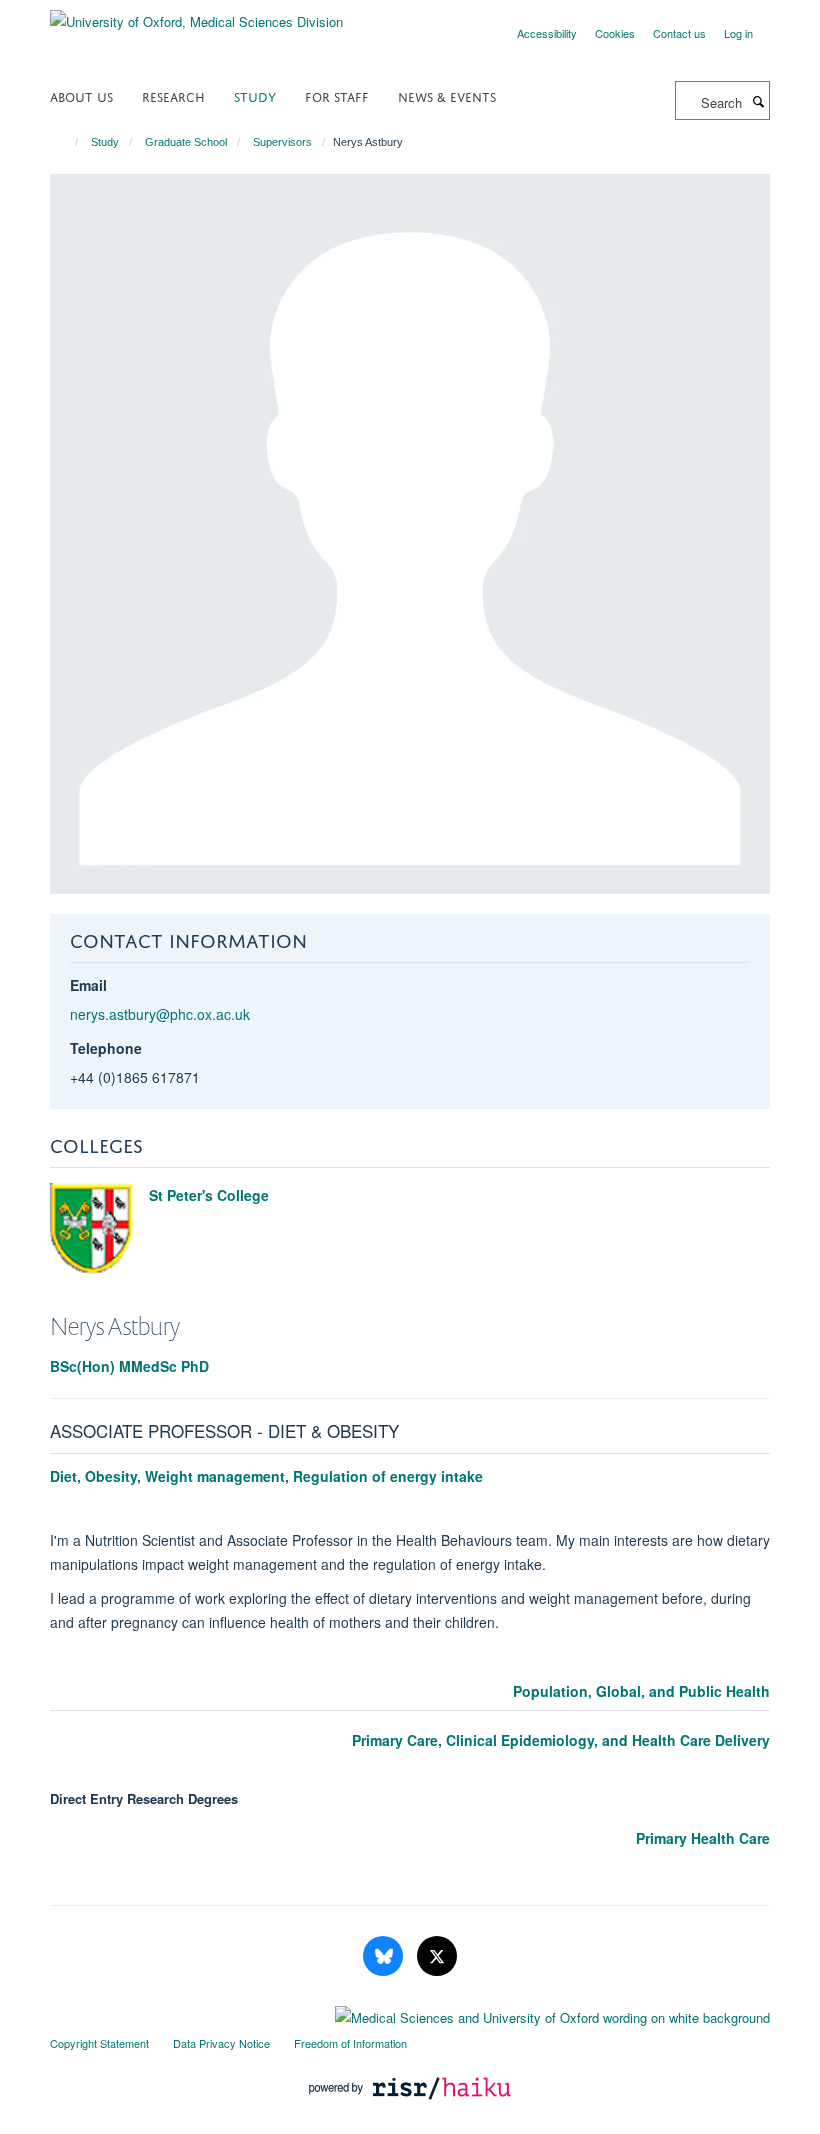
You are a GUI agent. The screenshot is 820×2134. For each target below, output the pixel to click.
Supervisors (282, 142)
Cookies (615, 33)
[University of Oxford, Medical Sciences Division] (196, 14)
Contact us (679, 33)
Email (88, 985)
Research (173, 95)
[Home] (67, 142)
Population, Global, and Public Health (641, 1691)
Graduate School (186, 142)
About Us (81, 95)
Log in (738, 33)
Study (255, 95)
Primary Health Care (703, 1838)
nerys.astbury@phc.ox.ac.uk (160, 1014)
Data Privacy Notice (221, 2043)
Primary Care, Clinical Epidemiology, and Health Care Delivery (561, 1740)
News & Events (447, 95)
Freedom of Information (350, 2043)
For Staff (337, 95)
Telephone (106, 1048)
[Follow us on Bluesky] (385, 1956)
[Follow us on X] (437, 1956)
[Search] (758, 101)
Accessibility (547, 33)
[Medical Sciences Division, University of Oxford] (410, 2013)
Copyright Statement (99, 2043)
